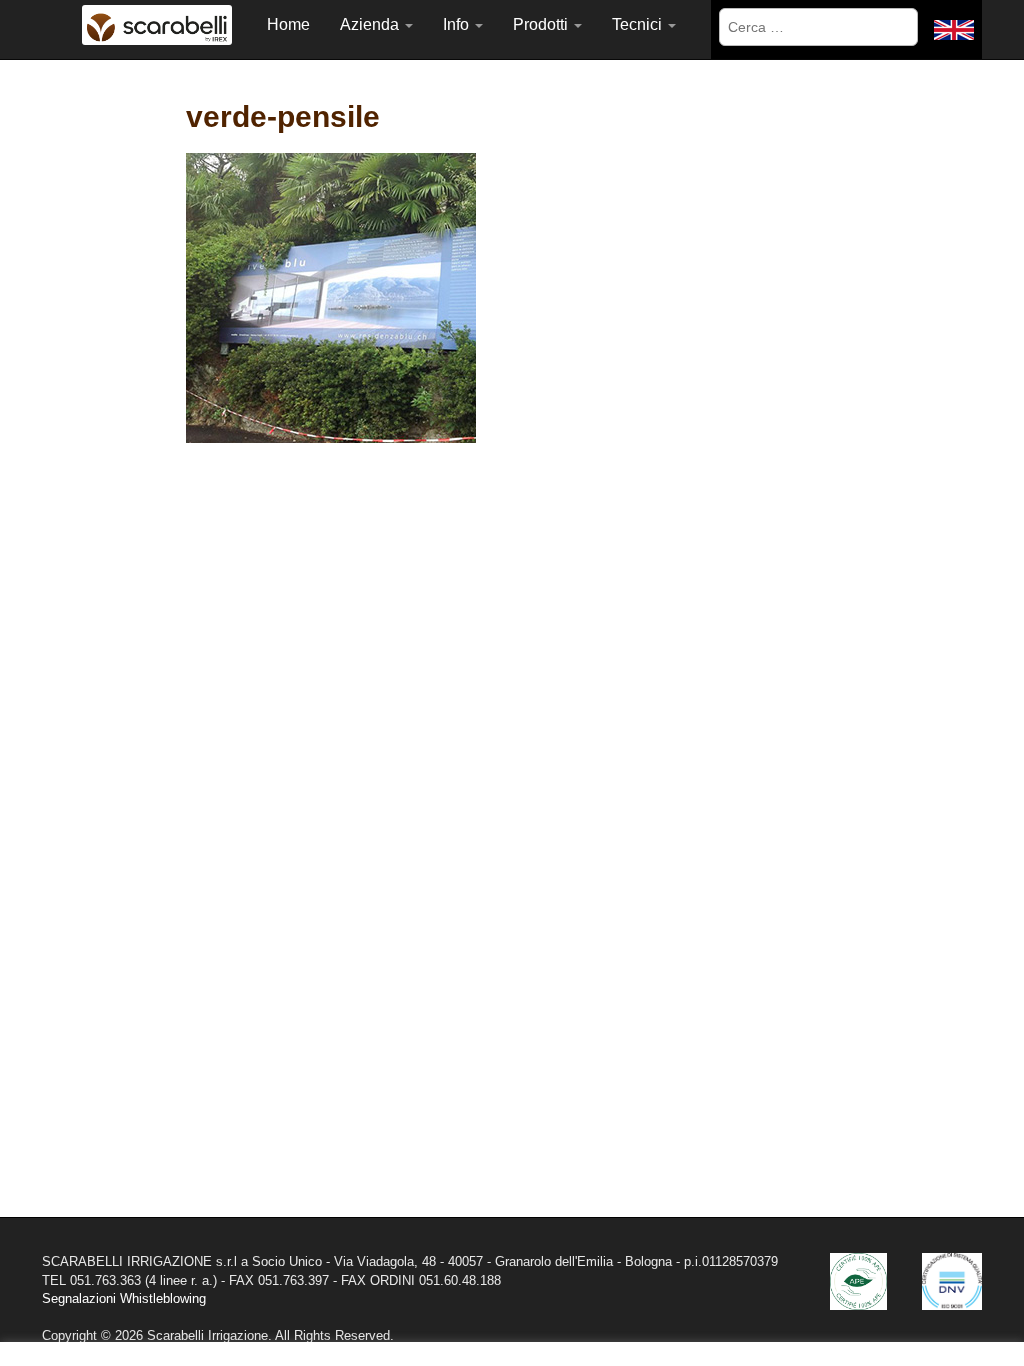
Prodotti (542, 24)
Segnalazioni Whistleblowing (124, 1298)
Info (458, 24)
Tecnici (639, 24)
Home (288, 24)
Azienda (371, 24)
